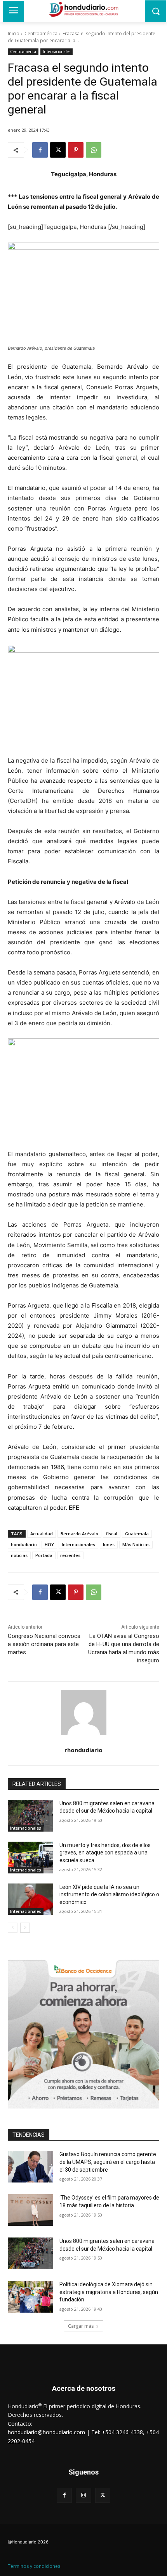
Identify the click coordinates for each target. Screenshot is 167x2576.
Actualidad (42, 1534)
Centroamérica (41, 34)
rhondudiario (83, 1750)
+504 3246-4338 (122, 2432)
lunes (109, 1544)
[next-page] (25, 1928)
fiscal (112, 1534)
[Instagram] (83, 2495)
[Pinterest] (76, 150)
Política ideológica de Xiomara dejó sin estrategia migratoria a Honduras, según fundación (109, 2292)
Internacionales (57, 52)
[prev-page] (13, 1928)
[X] (58, 150)
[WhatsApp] (94, 150)
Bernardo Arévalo (79, 1534)
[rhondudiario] (84, 1712)
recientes (70, 1555)
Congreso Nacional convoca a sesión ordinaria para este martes (44, 1644)
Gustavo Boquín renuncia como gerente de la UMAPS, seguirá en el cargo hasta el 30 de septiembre (108, 2162)
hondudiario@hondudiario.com (46, 2432)
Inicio (14, 34)
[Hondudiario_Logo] (83, 9)
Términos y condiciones (34, 2566)
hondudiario (24, 1544)
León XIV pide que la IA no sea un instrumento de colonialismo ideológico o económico (109, 1895)
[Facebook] (40, 150)
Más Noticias (136, 1544)
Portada (44, 1555)
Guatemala (137, 1534)
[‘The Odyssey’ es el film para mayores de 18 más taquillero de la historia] (30, 2210)
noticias (19, 1555)
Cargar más (81, 2326)
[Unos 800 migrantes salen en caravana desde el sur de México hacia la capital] (30, 1816)
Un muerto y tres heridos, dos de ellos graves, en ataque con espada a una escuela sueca (105, 1853)
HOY (49, 1544)
